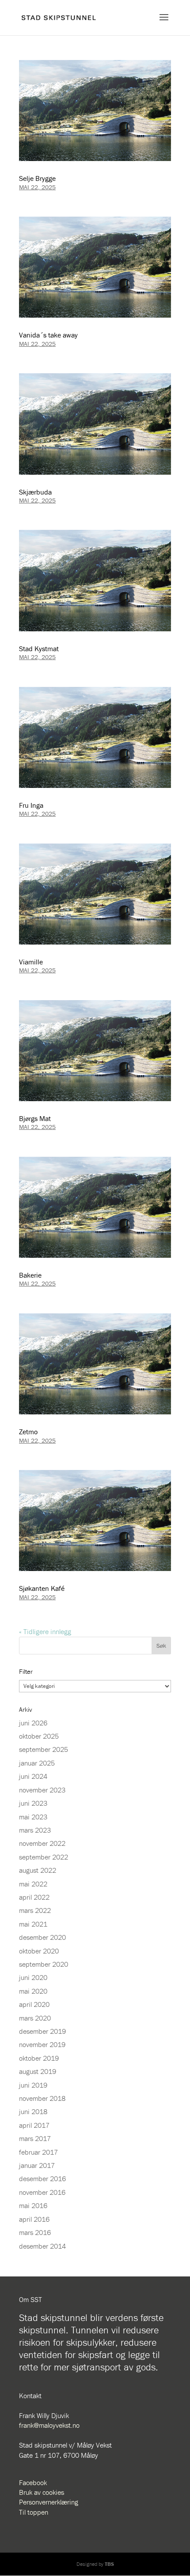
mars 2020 (35, 2018)
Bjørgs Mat (35, 1118)
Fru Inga (31, 805)
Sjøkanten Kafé (42, 1588)
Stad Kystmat (39, 649)
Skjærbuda (35, 492)
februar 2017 (38, 2152)
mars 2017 (35, 2138)
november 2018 (42, 2098)
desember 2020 (42, 1937)
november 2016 (42, 2192)
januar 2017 (37, 2165)
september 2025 (44, 1749)
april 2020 (34, 2004)
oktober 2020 (39, 1951)
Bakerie (30, 1275)
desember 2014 (42, 2246)
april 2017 (34, 2125)
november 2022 (42, 1843)
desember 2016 (42, 2179)
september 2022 (44, 1857)
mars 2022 (35, 1910)
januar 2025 (37, 1763)
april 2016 (34, 2219)
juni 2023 (33, 1803)
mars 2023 (35, 1830)
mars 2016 (35, 2232)
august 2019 (38, 2071)
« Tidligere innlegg (45, 1631)
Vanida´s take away (48, 335)
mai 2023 (33, 1817)
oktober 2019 (39, 2058)
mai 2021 (33, 1924)
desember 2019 (42, 2031)
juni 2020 (33, 1977)
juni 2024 (33, 1776)
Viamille (31, 962)
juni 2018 (33, 2111)
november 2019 (42, 2044)
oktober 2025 (39, 1736)
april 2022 (34, 1897)
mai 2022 (33, 1884)
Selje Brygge (37, 178)
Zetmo (28, 1432)
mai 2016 (33, 2205)
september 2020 (44, 1964)
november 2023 (42, 1790)
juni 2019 (33, 2085)
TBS (109, 2564)
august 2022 (38, 1870)
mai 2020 (33, 1991)
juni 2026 (33, 1723)
